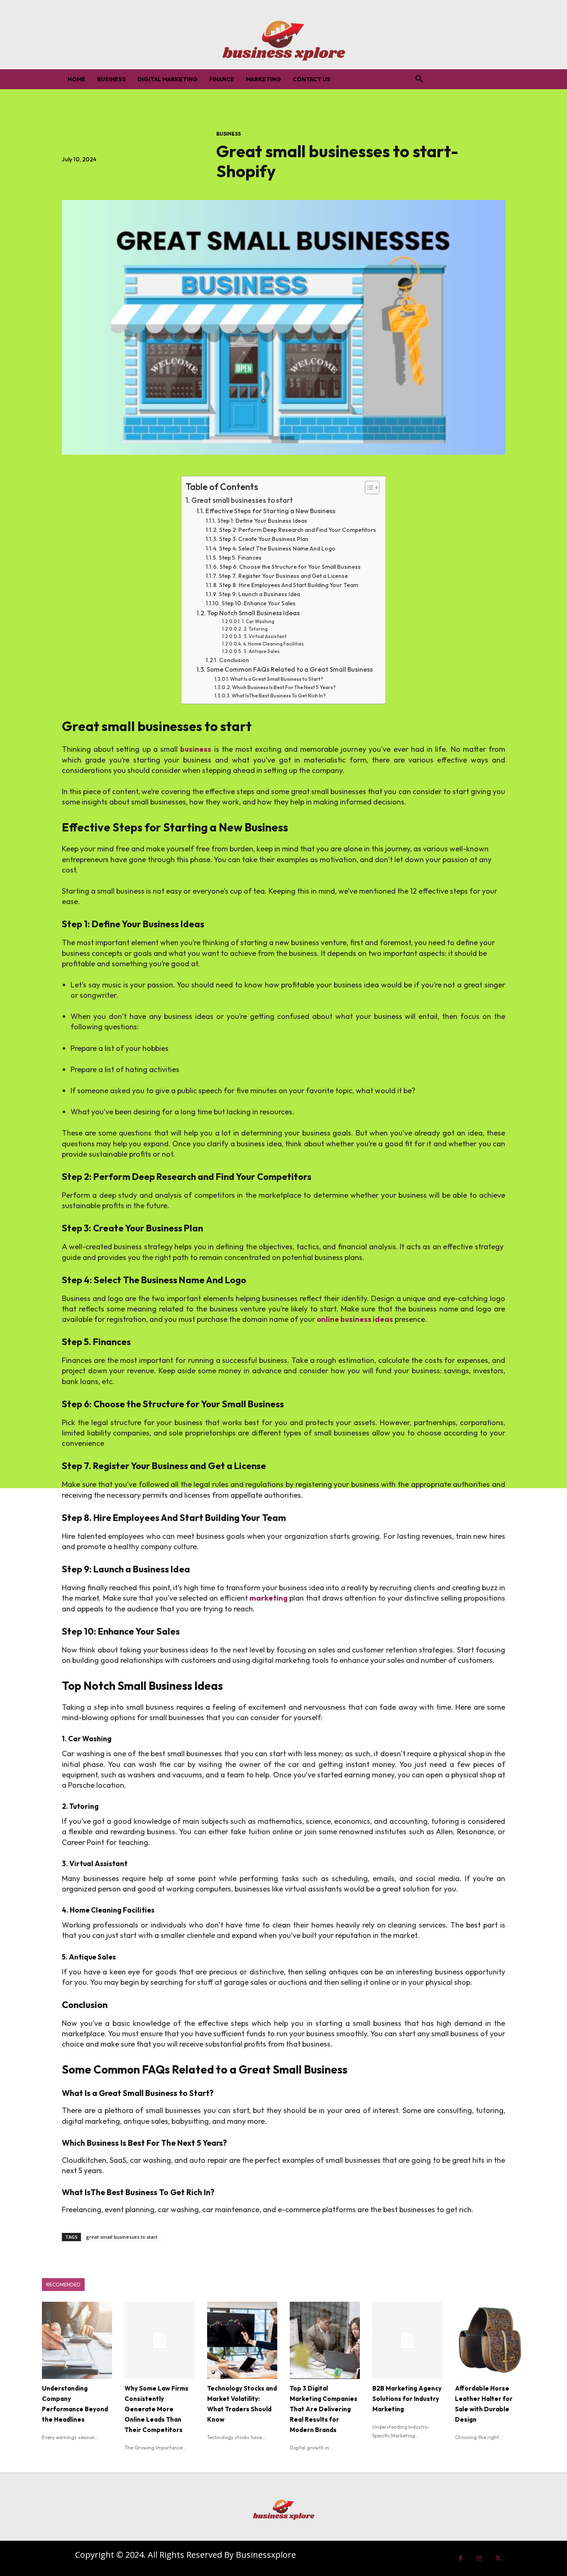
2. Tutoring (255, 629)
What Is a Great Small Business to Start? (277, 679)
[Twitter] (498, 2558)
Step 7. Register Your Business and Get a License (283, 576)
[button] (419, 79)
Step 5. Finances (240, 558)
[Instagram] (479, 2558)
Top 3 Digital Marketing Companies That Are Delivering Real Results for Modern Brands (324, 2409)
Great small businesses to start (242, 500)
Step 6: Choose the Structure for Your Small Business (290, 567)
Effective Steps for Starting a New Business (270, 511)
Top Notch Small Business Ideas (253, 613)
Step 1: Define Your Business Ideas (262, 521)
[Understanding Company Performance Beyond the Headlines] (77, 2340)
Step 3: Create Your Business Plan (264, 539)
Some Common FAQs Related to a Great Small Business (290, 669)
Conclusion (234, 660)
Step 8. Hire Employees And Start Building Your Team (289, 585)
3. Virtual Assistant (265, 636)
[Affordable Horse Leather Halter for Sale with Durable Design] (490, 2340)
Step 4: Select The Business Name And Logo (277, 548)
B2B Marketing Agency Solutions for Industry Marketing (407, 2399)
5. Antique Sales (262, 651)
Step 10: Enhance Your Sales (259, 603)
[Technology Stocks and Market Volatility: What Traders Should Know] (242, 2340)
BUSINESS (229, 134)
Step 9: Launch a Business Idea (259, 594)
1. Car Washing (258, 621)
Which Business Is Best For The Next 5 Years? (284, 687)
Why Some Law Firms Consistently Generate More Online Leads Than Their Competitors (156, 2409)
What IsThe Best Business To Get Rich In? (279, 696)
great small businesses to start (122, 2237)
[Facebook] (461, 2558)
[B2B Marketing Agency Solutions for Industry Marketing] (407, 2340)
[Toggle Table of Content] (368, 487)
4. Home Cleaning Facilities (273, 644)
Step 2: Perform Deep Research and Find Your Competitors (298, 530)
